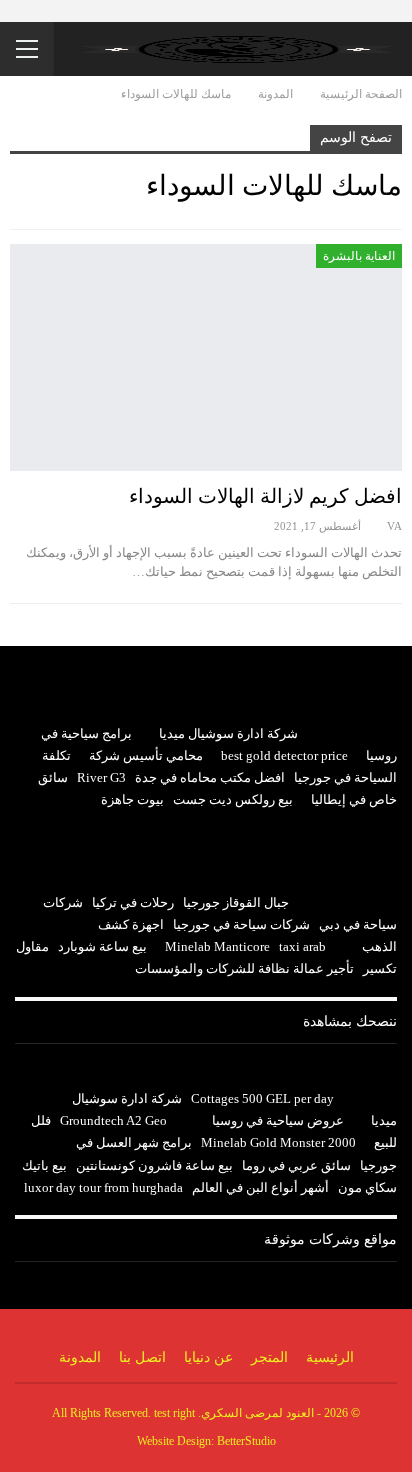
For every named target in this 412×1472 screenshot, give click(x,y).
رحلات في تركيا (133, 902)
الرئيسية (330, 1357)
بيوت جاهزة (132, 799)
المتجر (269, 1357)
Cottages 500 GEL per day (262, 1098)
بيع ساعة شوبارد (102, 946)
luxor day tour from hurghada (103, 1187)
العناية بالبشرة (359, 256)
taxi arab (302, 946)
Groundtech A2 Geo (113, 1120)
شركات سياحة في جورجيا (241, 924)
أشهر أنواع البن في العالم (260, 1187)
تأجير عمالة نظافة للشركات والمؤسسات (244, 968)
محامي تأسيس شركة (146, 755)
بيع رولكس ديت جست (233, 799)
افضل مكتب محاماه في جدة (210, 777)
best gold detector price (284, 755)
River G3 (101, 777)
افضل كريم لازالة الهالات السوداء (265, 496)
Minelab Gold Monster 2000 (278, 1142)
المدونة (80, 1357)
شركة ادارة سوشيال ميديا (228, 733)
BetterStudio (246, 1441)
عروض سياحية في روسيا (278, 1120)
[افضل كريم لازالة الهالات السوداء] (206, 357)
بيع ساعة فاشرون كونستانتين (154, 1165)
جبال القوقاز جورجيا (236, 902)
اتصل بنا (142, 1357)
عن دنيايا (208, 1357)
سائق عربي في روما (296, 1165)
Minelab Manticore (217, 946)
